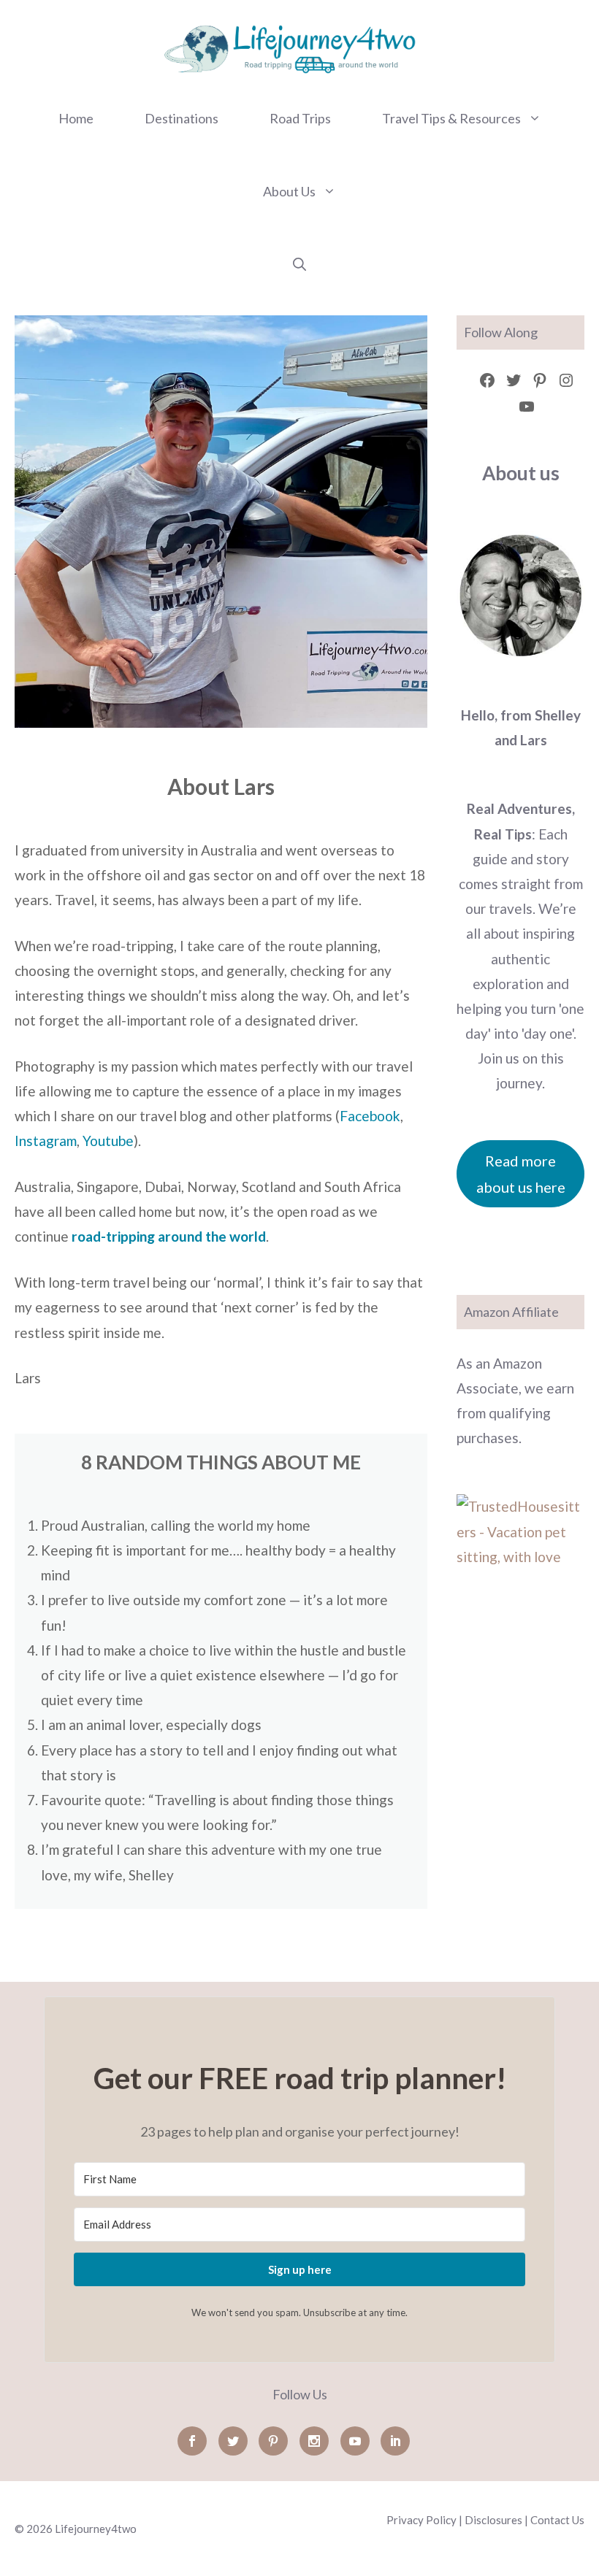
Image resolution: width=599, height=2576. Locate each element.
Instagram (46, 1141)
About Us (289, 191)
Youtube (108, 1141)
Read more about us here (521, 1174)
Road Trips (300, 118)
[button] (299, 264)
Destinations (182, 118)
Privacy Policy (421, 2520)
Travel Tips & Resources (451, 118)
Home (76, 118)
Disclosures (493, 2520)
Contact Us (557, 2520)
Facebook (370, 1116)
